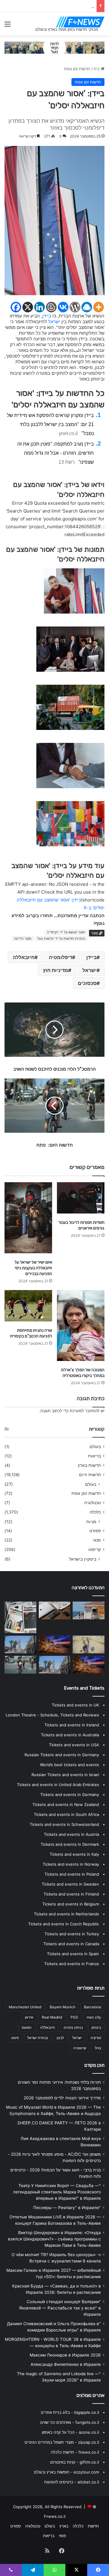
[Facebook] (16, 307)
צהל (98, 2048)
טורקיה (96, 2038)
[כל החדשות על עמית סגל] (89, 1665)
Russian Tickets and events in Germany (62, 1755)
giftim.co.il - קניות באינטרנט (74, 2462)
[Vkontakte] (63, 307)
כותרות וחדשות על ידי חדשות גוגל (61, 939)
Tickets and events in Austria (71, 1834)
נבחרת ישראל (38, 2038)
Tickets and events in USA (74, 1745)
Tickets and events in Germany (70, 1795)
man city (94, 2017)
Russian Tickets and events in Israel (65, 1775)
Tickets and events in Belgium (71, 1904)
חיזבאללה (24, 957)
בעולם (95, 1447)
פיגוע (15, 2038)
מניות (91, 1522)
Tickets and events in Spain (73, 1954)
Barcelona (92, 2007)
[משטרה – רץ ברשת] (55, 1610)
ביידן (47, 316)
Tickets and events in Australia (70, 1735)
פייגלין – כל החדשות (77, 6)
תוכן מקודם (94, 2065)
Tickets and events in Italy (74, 1854)
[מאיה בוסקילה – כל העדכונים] (89, 1610)
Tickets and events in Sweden (70, 1884)
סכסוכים (87, 983)
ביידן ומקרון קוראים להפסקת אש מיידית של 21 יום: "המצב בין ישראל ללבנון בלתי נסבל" (50, 424)
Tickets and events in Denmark (70, 1844)
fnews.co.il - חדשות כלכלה (75, 2452)
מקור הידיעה (23, 939)
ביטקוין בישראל (83, 1559)
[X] (28, 307)
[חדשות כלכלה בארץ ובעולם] (54, 47)
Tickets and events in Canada (71, 1944)
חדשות (93, 2526)
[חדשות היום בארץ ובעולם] (80, 22)
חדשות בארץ (89, 1465)
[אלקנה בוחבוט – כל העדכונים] (55, 1665)
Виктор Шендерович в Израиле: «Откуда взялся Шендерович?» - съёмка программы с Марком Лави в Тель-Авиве (54, 2239)
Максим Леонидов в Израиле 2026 (65, 2355)
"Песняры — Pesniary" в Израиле (67, 2208)
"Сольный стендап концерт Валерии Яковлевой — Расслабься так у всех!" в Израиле (60, 2308)
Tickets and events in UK (75, 1705)
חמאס (27, 2027)
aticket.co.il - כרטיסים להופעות (72, 2482)
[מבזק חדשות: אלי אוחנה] (89, 1645)
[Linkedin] (40, 307)
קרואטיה (80, 2048)
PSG (74, 2017)
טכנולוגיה (92, 1503)
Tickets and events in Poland (72, 1874)
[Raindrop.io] (87, 307)
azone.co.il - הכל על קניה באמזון (70, 2432)
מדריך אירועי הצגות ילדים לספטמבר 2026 (62, 2098)
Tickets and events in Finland (71, 1894)
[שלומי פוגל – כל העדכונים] (20, 1665)
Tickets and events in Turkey (72, 1934)
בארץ (64, 2526)
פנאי (97, 1540)
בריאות (94, 1456)
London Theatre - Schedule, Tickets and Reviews (52, 1715)
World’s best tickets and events (69, 1765)
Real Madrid (52, 2017)
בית (97, 69)
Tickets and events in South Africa (66, 1814)
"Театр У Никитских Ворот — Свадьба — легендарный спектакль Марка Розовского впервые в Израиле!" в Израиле (57, 2192)
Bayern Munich (63, 2007)
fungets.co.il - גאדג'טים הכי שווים (70, 2422)
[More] (99, 307)
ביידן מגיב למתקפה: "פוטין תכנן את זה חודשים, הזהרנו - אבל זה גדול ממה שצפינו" (56, 453)
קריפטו (95, 1549)
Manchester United (25, 2007)
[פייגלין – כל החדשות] (20, 1617)
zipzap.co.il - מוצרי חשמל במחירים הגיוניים (62, 2442)
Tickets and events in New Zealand (66, 1804)
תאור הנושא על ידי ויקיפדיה (66, 932)
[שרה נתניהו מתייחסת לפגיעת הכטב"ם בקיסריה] (28, 1306)
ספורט (95, 1531)
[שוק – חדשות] (20, 1645)
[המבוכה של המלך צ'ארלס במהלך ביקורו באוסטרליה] (81, 1326)
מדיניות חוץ (56, 970)
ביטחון (96, 2027)
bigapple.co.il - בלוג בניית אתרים (70, 2412)
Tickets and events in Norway (71, 1864)
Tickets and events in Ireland (72, 1725)
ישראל (54, 322)
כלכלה (95, 1512)
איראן (29, 2017)
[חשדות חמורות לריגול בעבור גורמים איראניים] (81, 1198)
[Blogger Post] (51, 307)
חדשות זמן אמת (77, 69)
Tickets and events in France (72, 1964)
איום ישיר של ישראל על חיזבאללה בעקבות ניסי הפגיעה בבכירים (33, 1268)
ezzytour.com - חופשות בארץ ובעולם (66, 2472)
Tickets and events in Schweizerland (64, 1824)
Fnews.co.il (55, 2516)
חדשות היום (90, 1475)
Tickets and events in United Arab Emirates (58, 1785)
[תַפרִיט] (8, 26)
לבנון (60, 2038)
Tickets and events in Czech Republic (64, 1924)
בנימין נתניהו (73, 2027)
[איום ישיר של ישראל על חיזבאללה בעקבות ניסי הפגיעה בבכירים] (28, 1218)
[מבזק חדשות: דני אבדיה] (55, 1645)
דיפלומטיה (60, 957)
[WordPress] (75, 307)
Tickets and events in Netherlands (66, 1914)
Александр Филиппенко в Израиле (66, 2364)
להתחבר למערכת (85, 1411)
